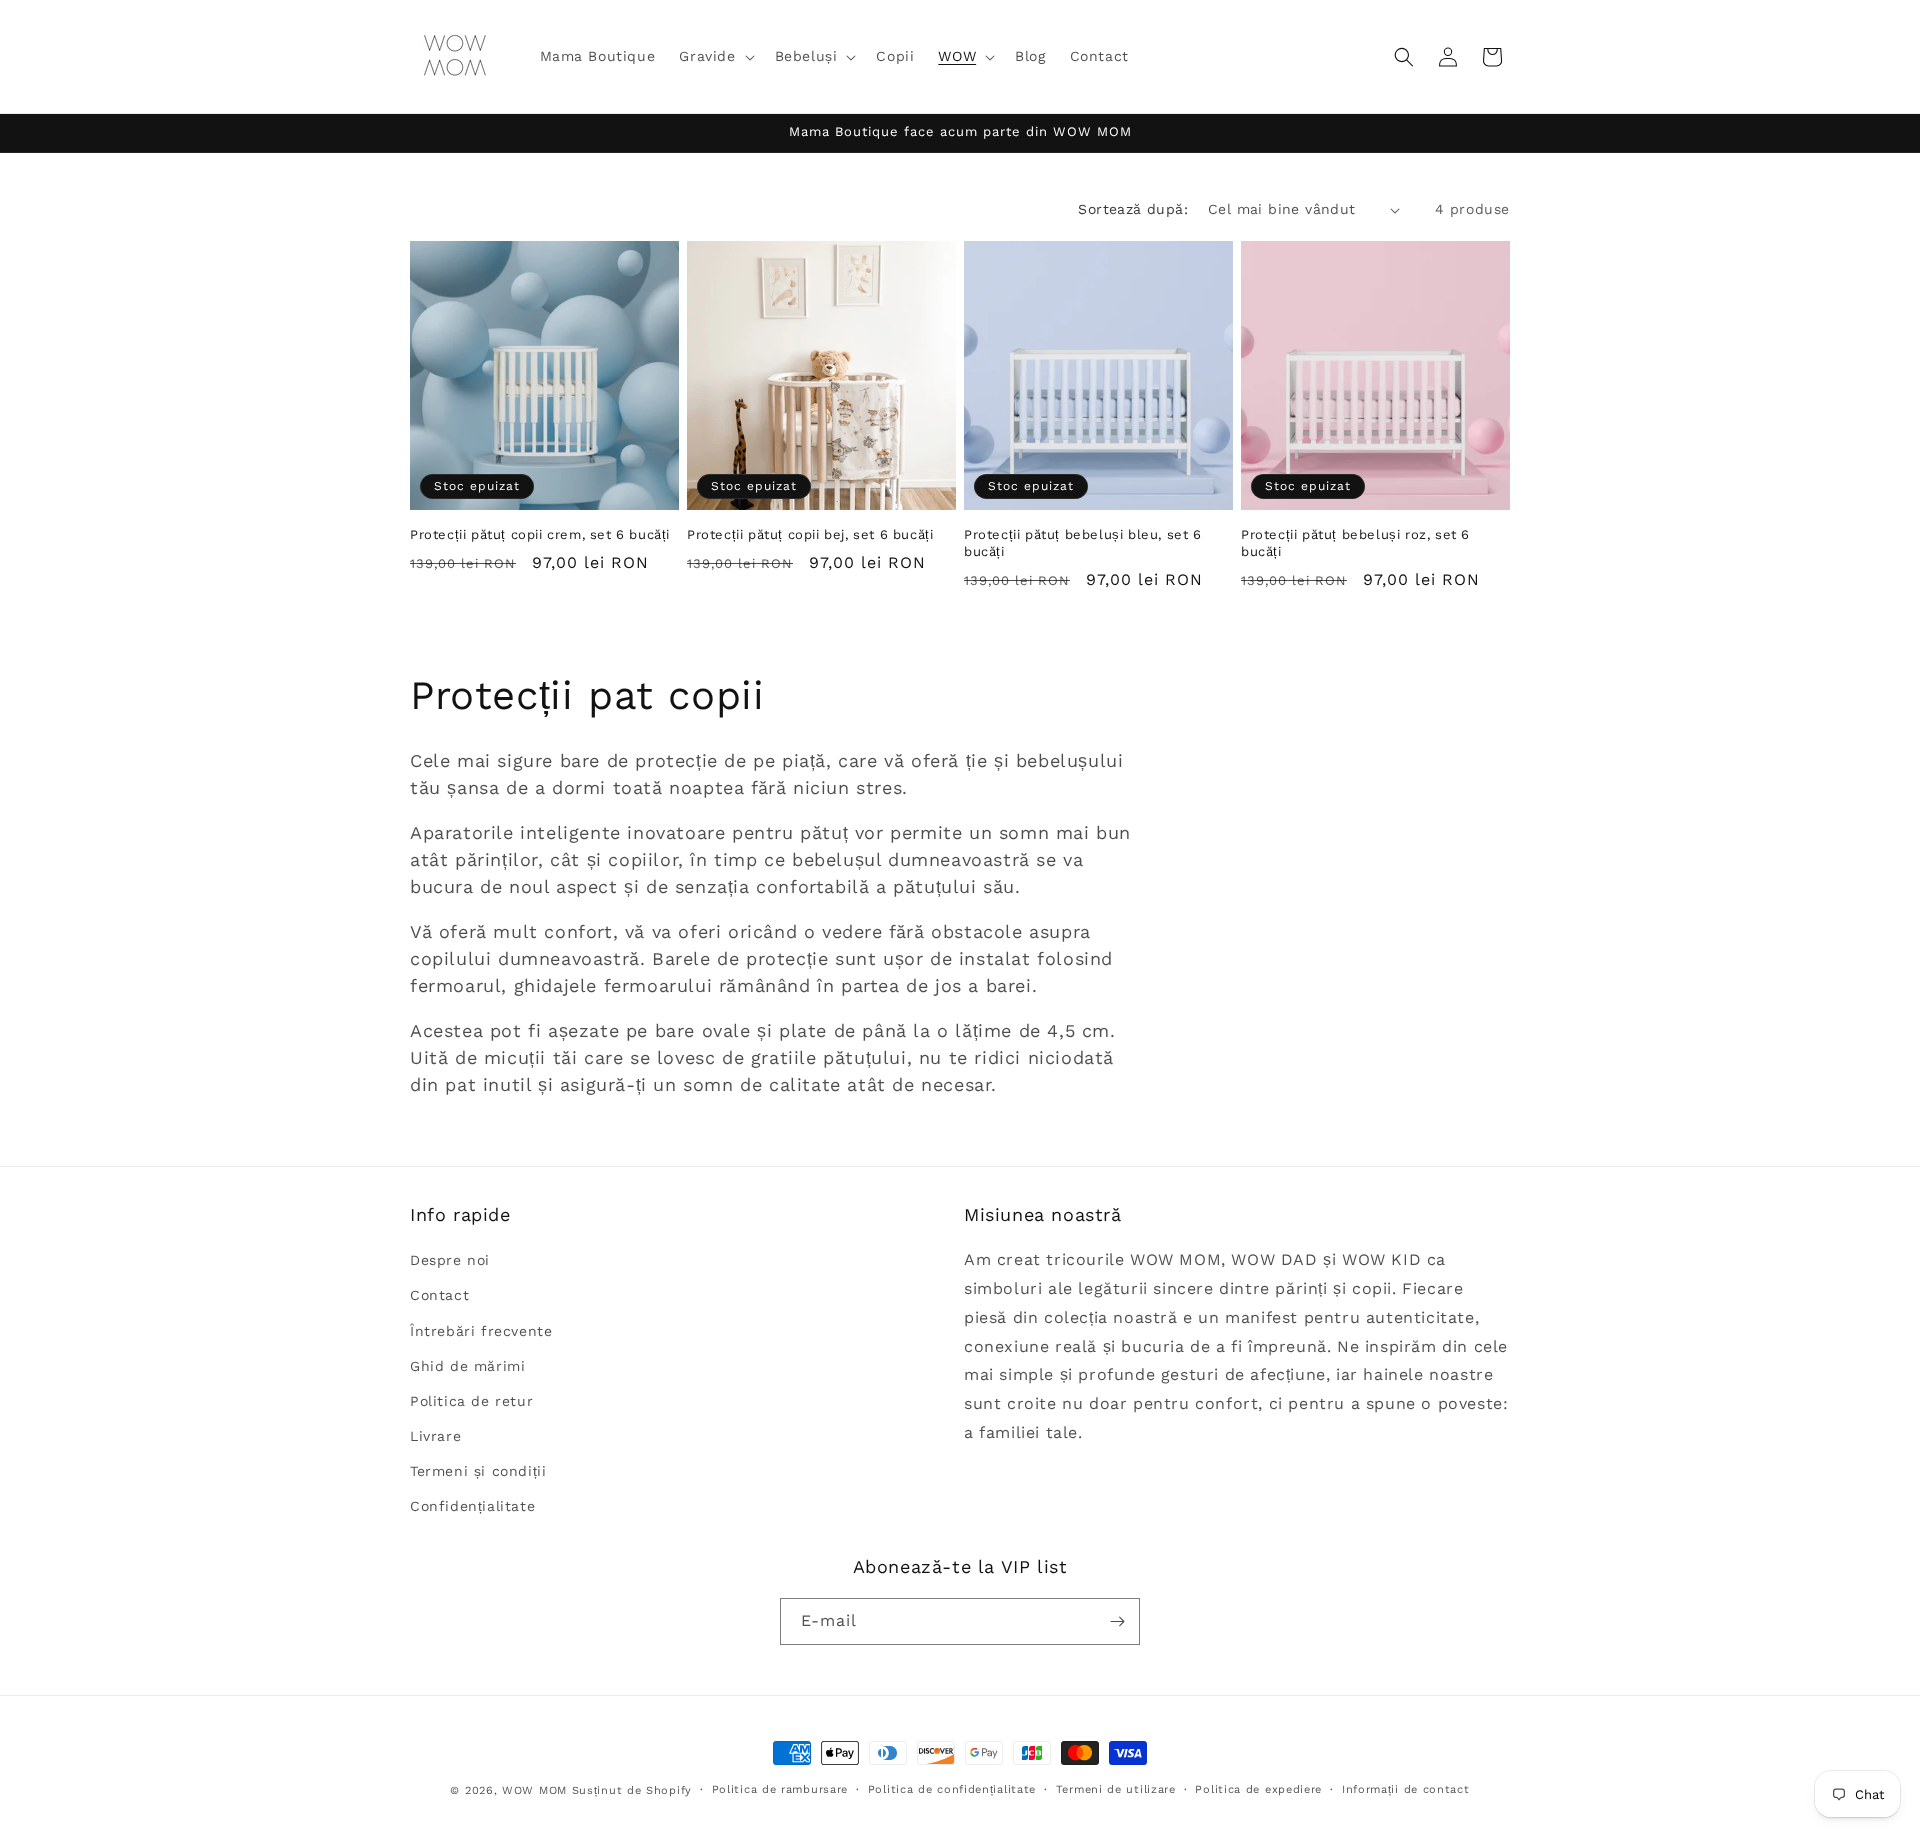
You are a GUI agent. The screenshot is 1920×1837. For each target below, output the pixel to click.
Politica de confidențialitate (952, 1789)
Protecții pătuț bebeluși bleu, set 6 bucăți (1083, 543)
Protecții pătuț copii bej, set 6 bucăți (810, 534)
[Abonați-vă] (1117, 1621)
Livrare (435, 1436)
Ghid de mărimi (467, 1366)
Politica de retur (471, 1401)
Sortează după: (1133, 209)
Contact (439, 1296)
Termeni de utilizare (1116, 1789)
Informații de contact (1406, 1789)
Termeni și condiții (478, 1472)
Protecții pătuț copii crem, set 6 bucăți (540, 534)
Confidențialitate (472, 1507)
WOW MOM (534, 1790)
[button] (714, 56)
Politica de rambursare (780, 1789)
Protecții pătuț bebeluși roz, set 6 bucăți (1355, 543)
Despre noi (450, 1260)
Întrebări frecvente (481, 1331)
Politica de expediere (1258, 1789)
